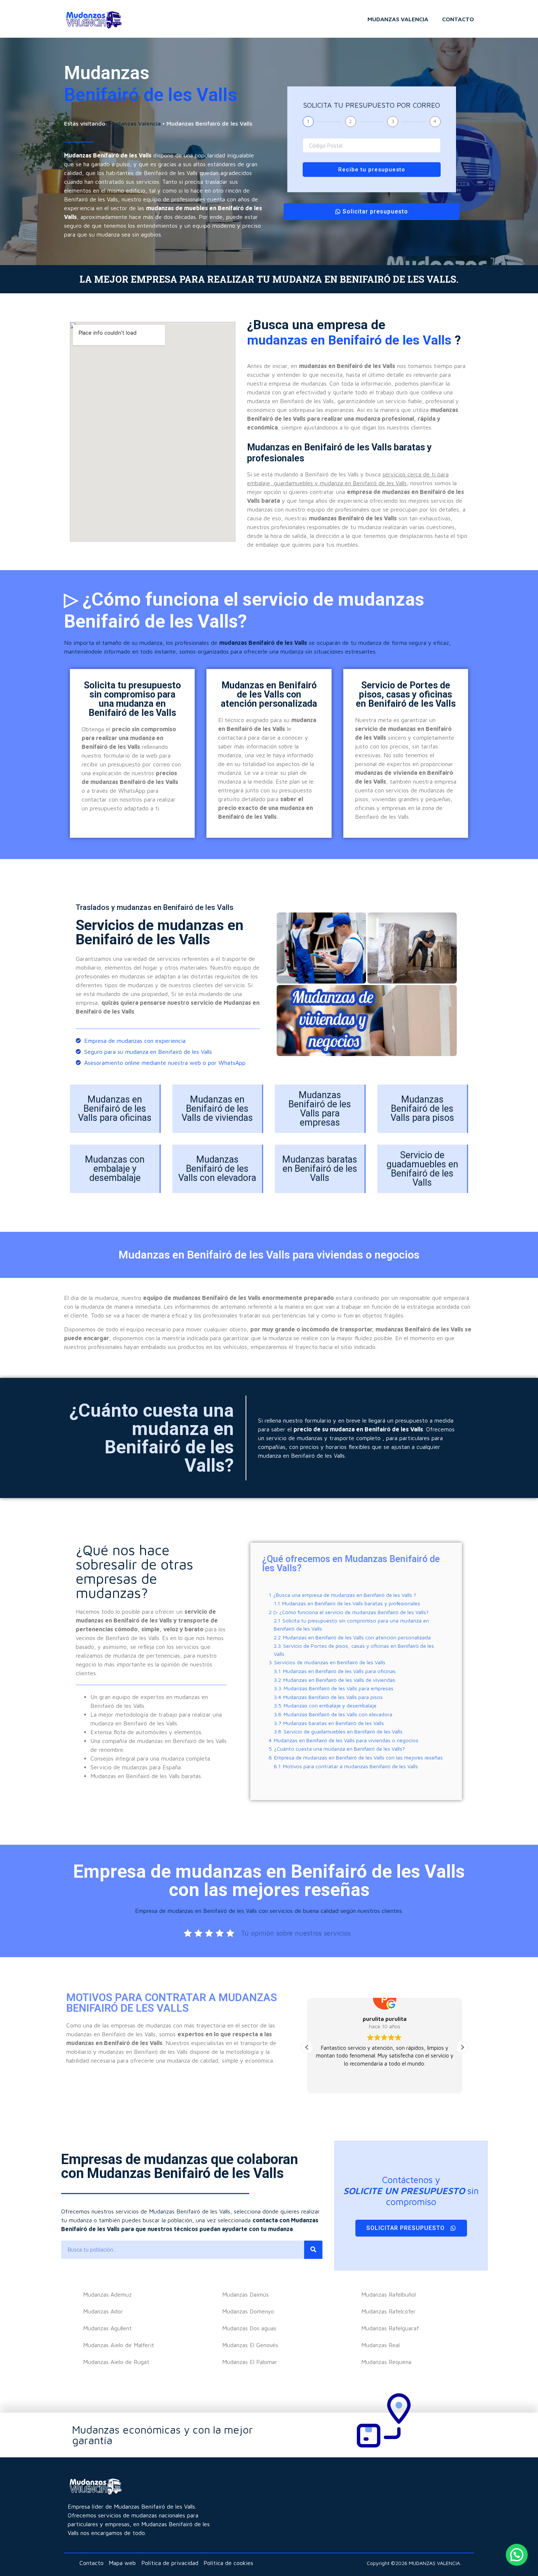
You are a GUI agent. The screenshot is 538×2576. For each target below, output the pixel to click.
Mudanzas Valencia (398, 19)
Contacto (458, 19)
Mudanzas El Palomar (250, 2362)
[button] (307, 2047)
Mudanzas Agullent (107, 2328)
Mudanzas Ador (103, 2311)
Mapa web (122, 2563)
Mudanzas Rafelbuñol (388, 2294)
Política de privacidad (170, 2563)
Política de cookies (228, 2563)
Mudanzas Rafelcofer (388, 2311)
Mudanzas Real (380, 2345)
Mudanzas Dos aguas (249, 2328)
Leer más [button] (384, 2082)
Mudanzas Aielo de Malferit (119, 2345)
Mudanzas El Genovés (250, 2345)
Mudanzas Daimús (245, 2294)
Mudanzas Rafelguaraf (390, 2328)
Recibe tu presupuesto (372, 170)
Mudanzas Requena (386, 2362)
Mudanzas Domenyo (248, 2311)
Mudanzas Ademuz (107, 2294)
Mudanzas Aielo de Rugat (116, 2362)
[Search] (313, 2250)
